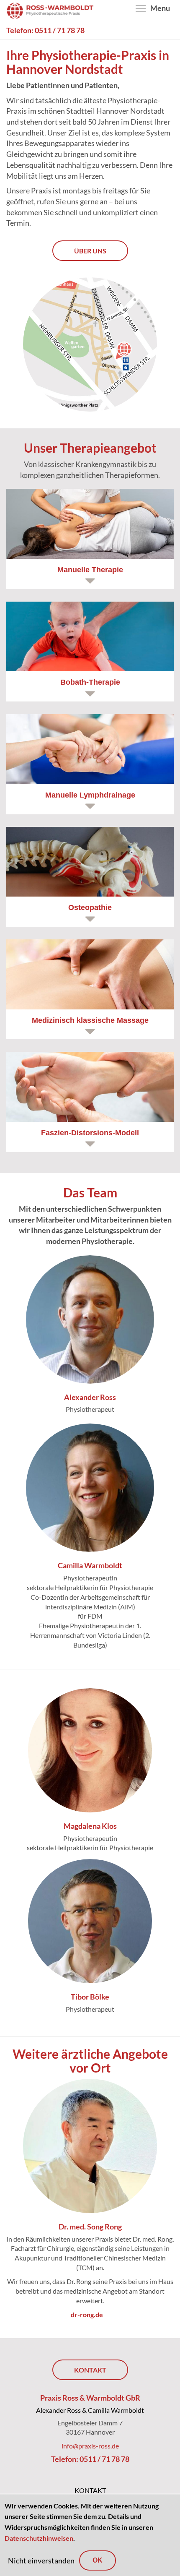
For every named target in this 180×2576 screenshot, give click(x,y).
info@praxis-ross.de (90, 2446)
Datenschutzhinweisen (39, 2538)
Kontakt (90, 2370)
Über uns (90, 251)
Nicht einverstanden (41, 2560)
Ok (98, 2560)
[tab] (90, 539)
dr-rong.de (90, 2314)
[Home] (50, 10)
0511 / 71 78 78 (60, 30)
